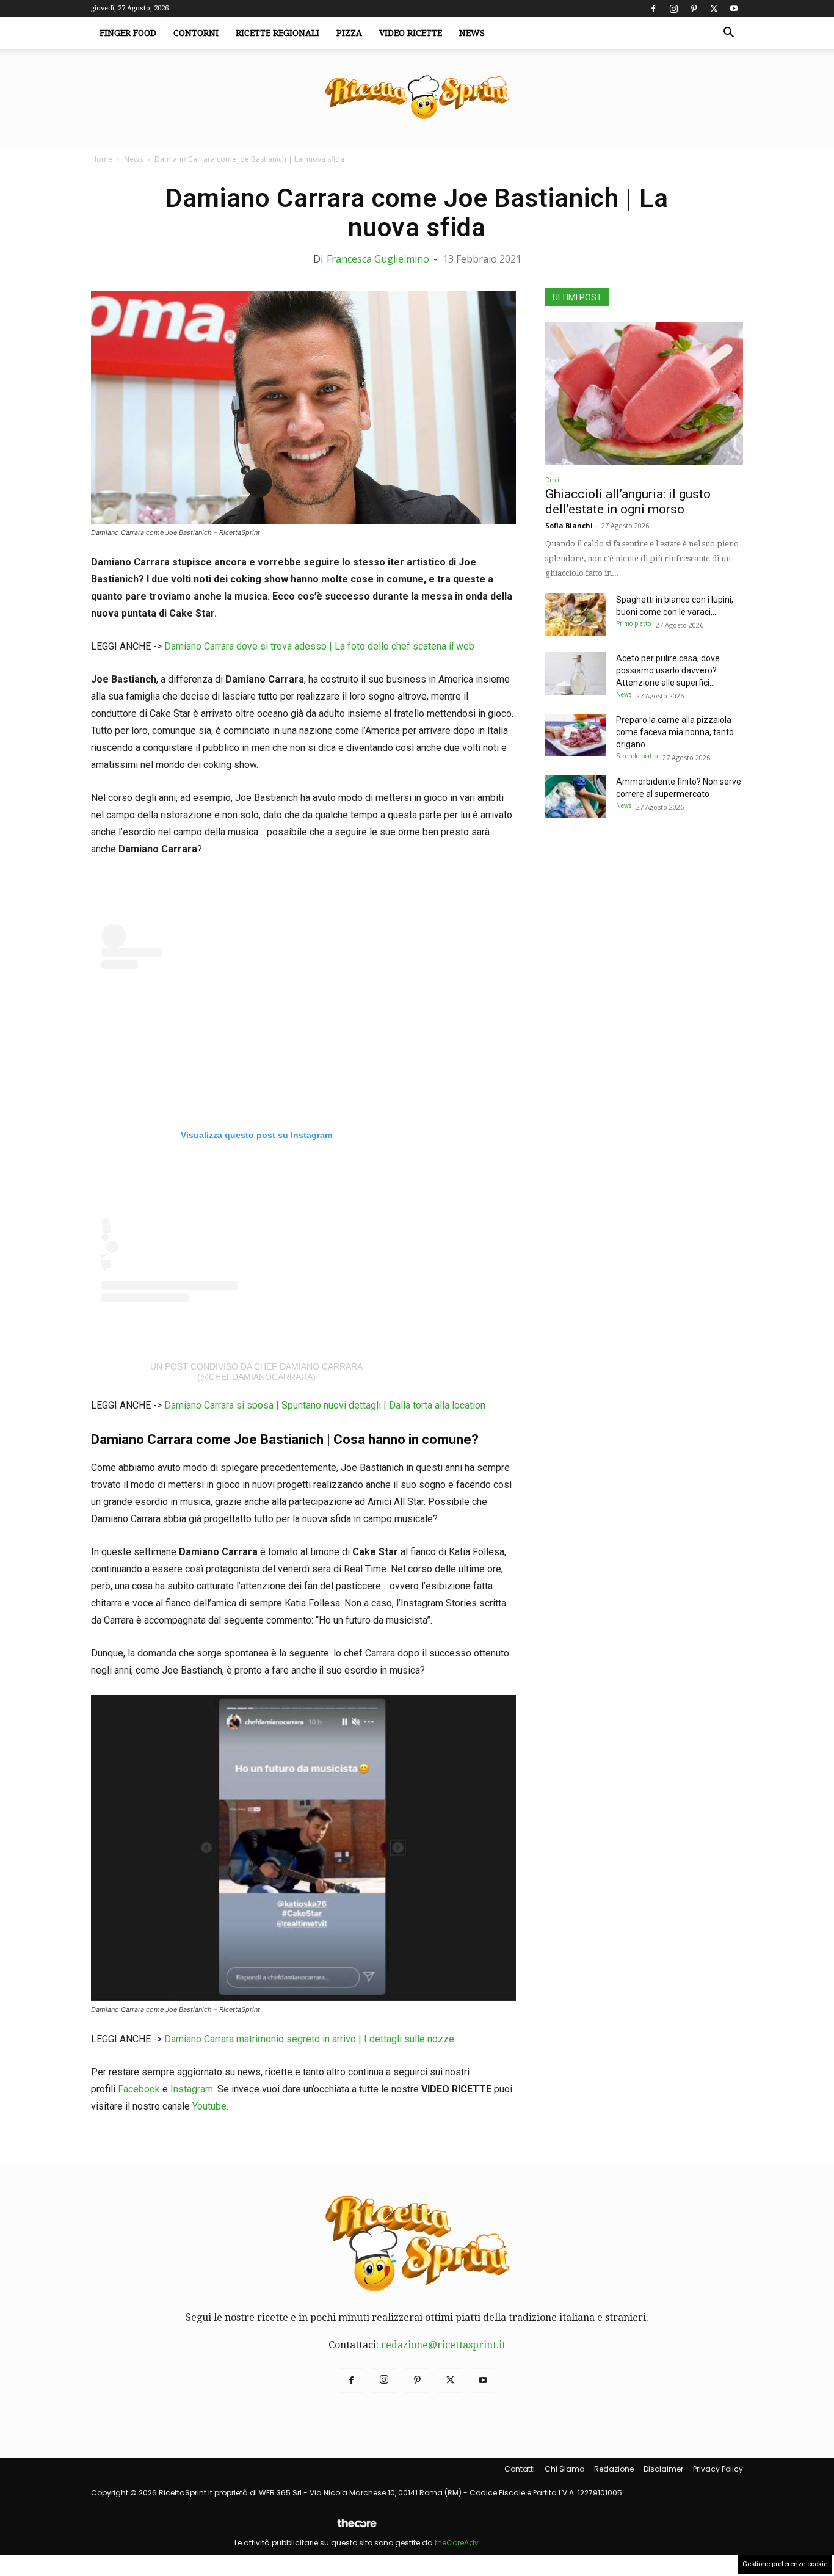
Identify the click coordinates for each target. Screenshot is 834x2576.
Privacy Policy (718, 2469)
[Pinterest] (694, 9)
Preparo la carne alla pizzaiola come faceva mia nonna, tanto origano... (675, 732)
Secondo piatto (637, 756)
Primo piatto (633, 623)
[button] (728, 34)
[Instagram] (673, 9)
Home (102, 159)
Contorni (196, 33)
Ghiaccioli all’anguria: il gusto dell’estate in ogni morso (628, 502)
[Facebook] (653, 9)
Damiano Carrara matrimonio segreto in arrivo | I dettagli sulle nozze (309, 2039)
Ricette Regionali (277, 33)
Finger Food (128, 33)
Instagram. (194, 2089)
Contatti (520, 2469)
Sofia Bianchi (569, 525)
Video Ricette (411, 33)
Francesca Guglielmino (378, 259)
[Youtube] (734, 9)
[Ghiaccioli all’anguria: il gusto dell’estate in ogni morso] (644, 394)
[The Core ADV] (357, 2528)
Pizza (349, 33)
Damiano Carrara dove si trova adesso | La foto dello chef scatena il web (319, 646)
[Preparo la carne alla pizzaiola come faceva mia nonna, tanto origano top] (576, 735)
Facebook (139, 2089)
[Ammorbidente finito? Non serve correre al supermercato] (576, 797)
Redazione (614, 2469)
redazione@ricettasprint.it (443, 2345)
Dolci (552, 480)
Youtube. (210, 2106)
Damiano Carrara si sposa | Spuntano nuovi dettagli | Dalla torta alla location (325, 1405)
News (472, 33)
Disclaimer (663, 2469)
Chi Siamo (564, 2469)
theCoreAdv (457, 2543)
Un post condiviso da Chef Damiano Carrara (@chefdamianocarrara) (256, 1372)
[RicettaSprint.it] (417, 98)
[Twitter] (714, 9)
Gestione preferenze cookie (785, 2564)
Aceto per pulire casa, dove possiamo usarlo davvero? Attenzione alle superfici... (668, 670)
